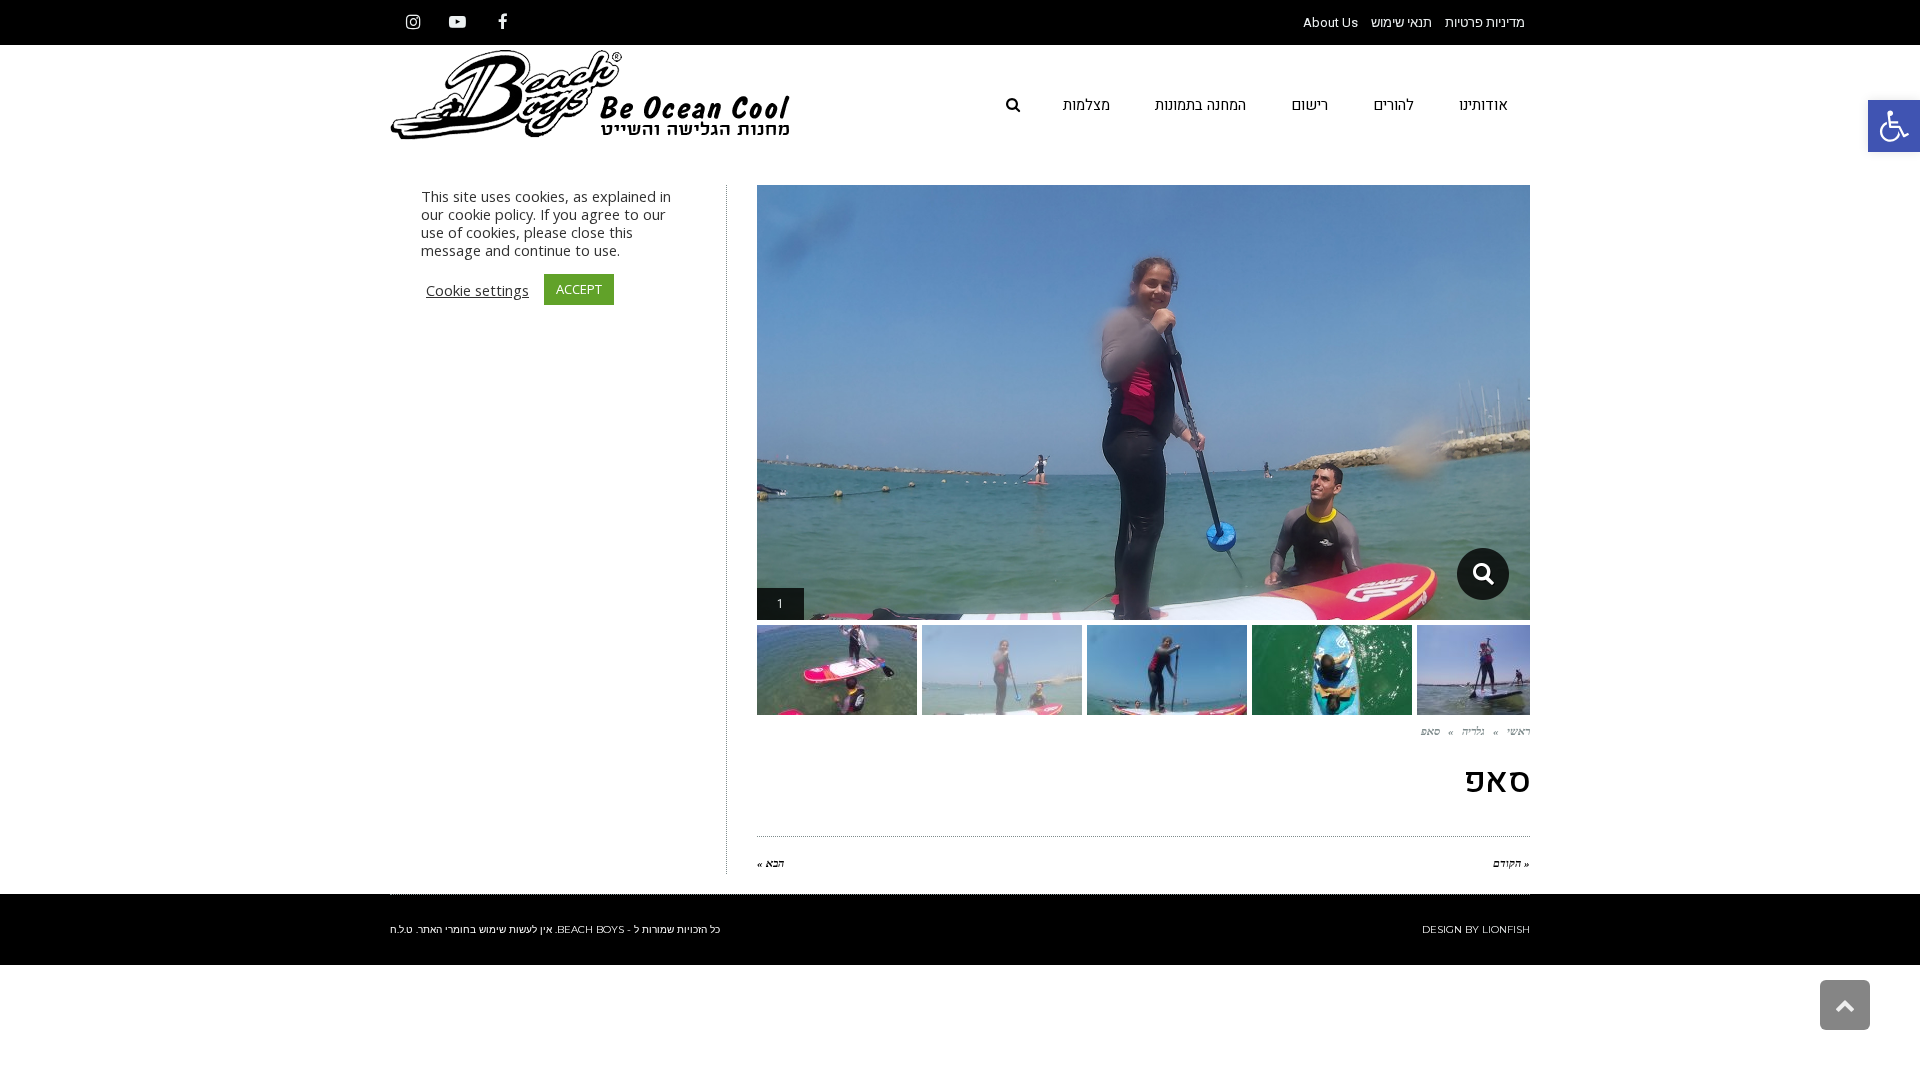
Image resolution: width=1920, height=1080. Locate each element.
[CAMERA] (1482, 574)
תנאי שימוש (1401, 22)
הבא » (770, 863)
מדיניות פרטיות (1485, 22)
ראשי (1518, 731)
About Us (1330, 22)
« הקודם (1511, 863)
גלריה (1473, 731)
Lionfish (1506, 929)
